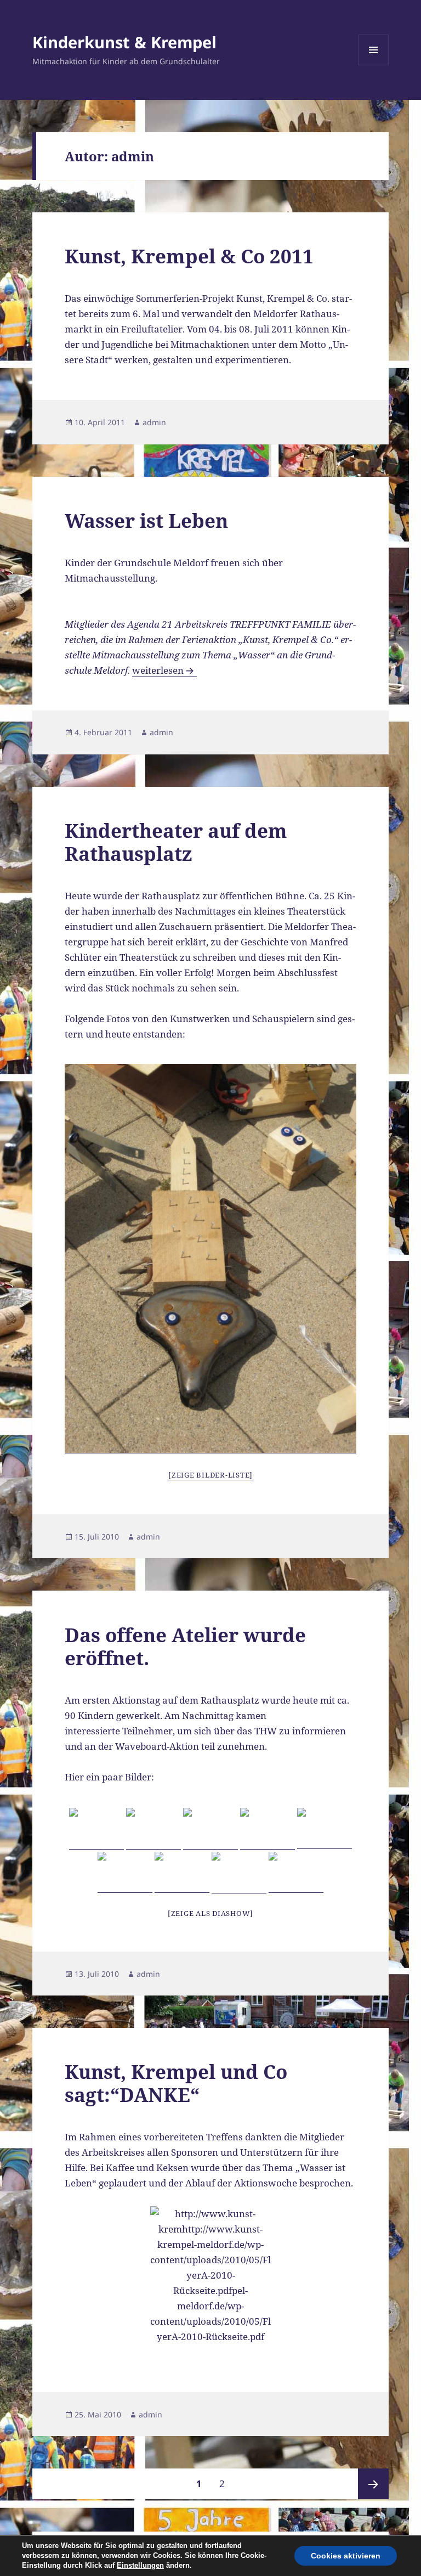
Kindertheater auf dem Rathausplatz (176, 842)
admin (154, 422)
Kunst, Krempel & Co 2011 (189, 256)
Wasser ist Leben (146, 520)
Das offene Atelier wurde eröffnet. (185, 1646)
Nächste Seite (373, 2484)
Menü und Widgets (374, 65)
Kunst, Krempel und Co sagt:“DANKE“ (176, 2083)
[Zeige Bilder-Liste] (210, 1475)
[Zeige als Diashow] (210, 1913)
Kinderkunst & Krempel (124, 42)
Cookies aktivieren (346, 2556)
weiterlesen (164, 670)
